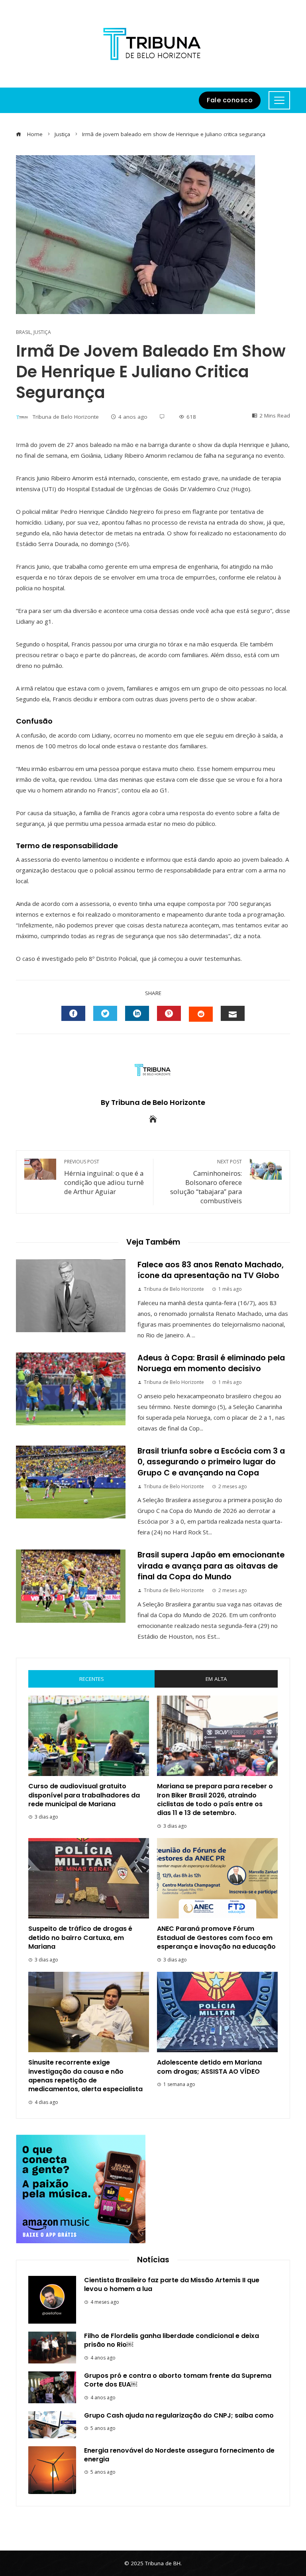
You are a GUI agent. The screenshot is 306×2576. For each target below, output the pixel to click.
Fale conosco (230, 100)
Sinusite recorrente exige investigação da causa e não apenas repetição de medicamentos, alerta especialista (85, 2076)
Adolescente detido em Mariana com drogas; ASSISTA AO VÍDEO (209, 2067)
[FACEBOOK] (73, 1013)
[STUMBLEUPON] (201, 1014)
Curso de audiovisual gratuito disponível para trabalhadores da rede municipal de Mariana (84, 1795)
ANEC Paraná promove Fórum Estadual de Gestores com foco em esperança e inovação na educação (216, 1938)
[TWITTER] (105, 1013)
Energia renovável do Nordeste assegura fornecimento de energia (179, 2455)
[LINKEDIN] (137, 1013)
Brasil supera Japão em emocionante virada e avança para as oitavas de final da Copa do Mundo (211, 1566)
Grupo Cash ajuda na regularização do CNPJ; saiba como (179, 2415)
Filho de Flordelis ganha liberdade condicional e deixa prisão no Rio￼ (172, 2340)
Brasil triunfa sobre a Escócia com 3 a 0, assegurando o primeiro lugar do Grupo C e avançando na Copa (211, 1462)
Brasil (24, 332)
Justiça (42, 332)
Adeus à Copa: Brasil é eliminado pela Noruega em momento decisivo (211, 1363)
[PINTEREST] (169, 1013)
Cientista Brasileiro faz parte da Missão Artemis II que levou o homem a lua (172, 2284)
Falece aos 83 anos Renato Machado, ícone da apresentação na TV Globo (211, 1270)
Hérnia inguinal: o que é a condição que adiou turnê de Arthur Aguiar (104, 1177)
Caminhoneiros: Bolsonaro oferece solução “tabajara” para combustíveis (206, 1182)
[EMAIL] (233, 1013)
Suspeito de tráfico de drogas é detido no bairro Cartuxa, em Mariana (80, 1938)
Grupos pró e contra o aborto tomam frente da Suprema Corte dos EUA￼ (178, 2380)
